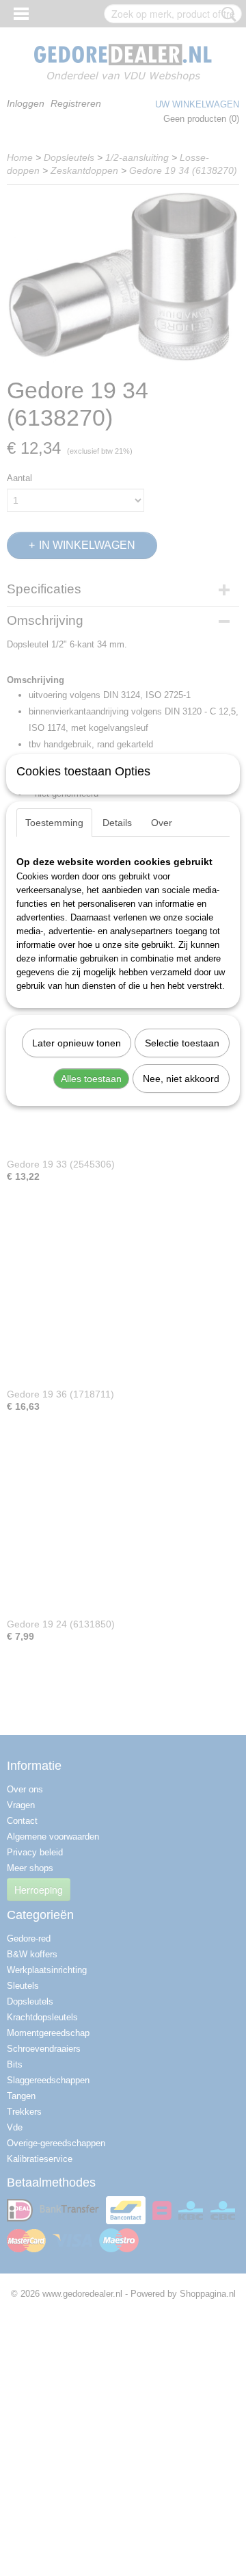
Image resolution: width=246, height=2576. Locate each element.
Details (117, 823)
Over (162, 823)
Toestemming (54, 823)
